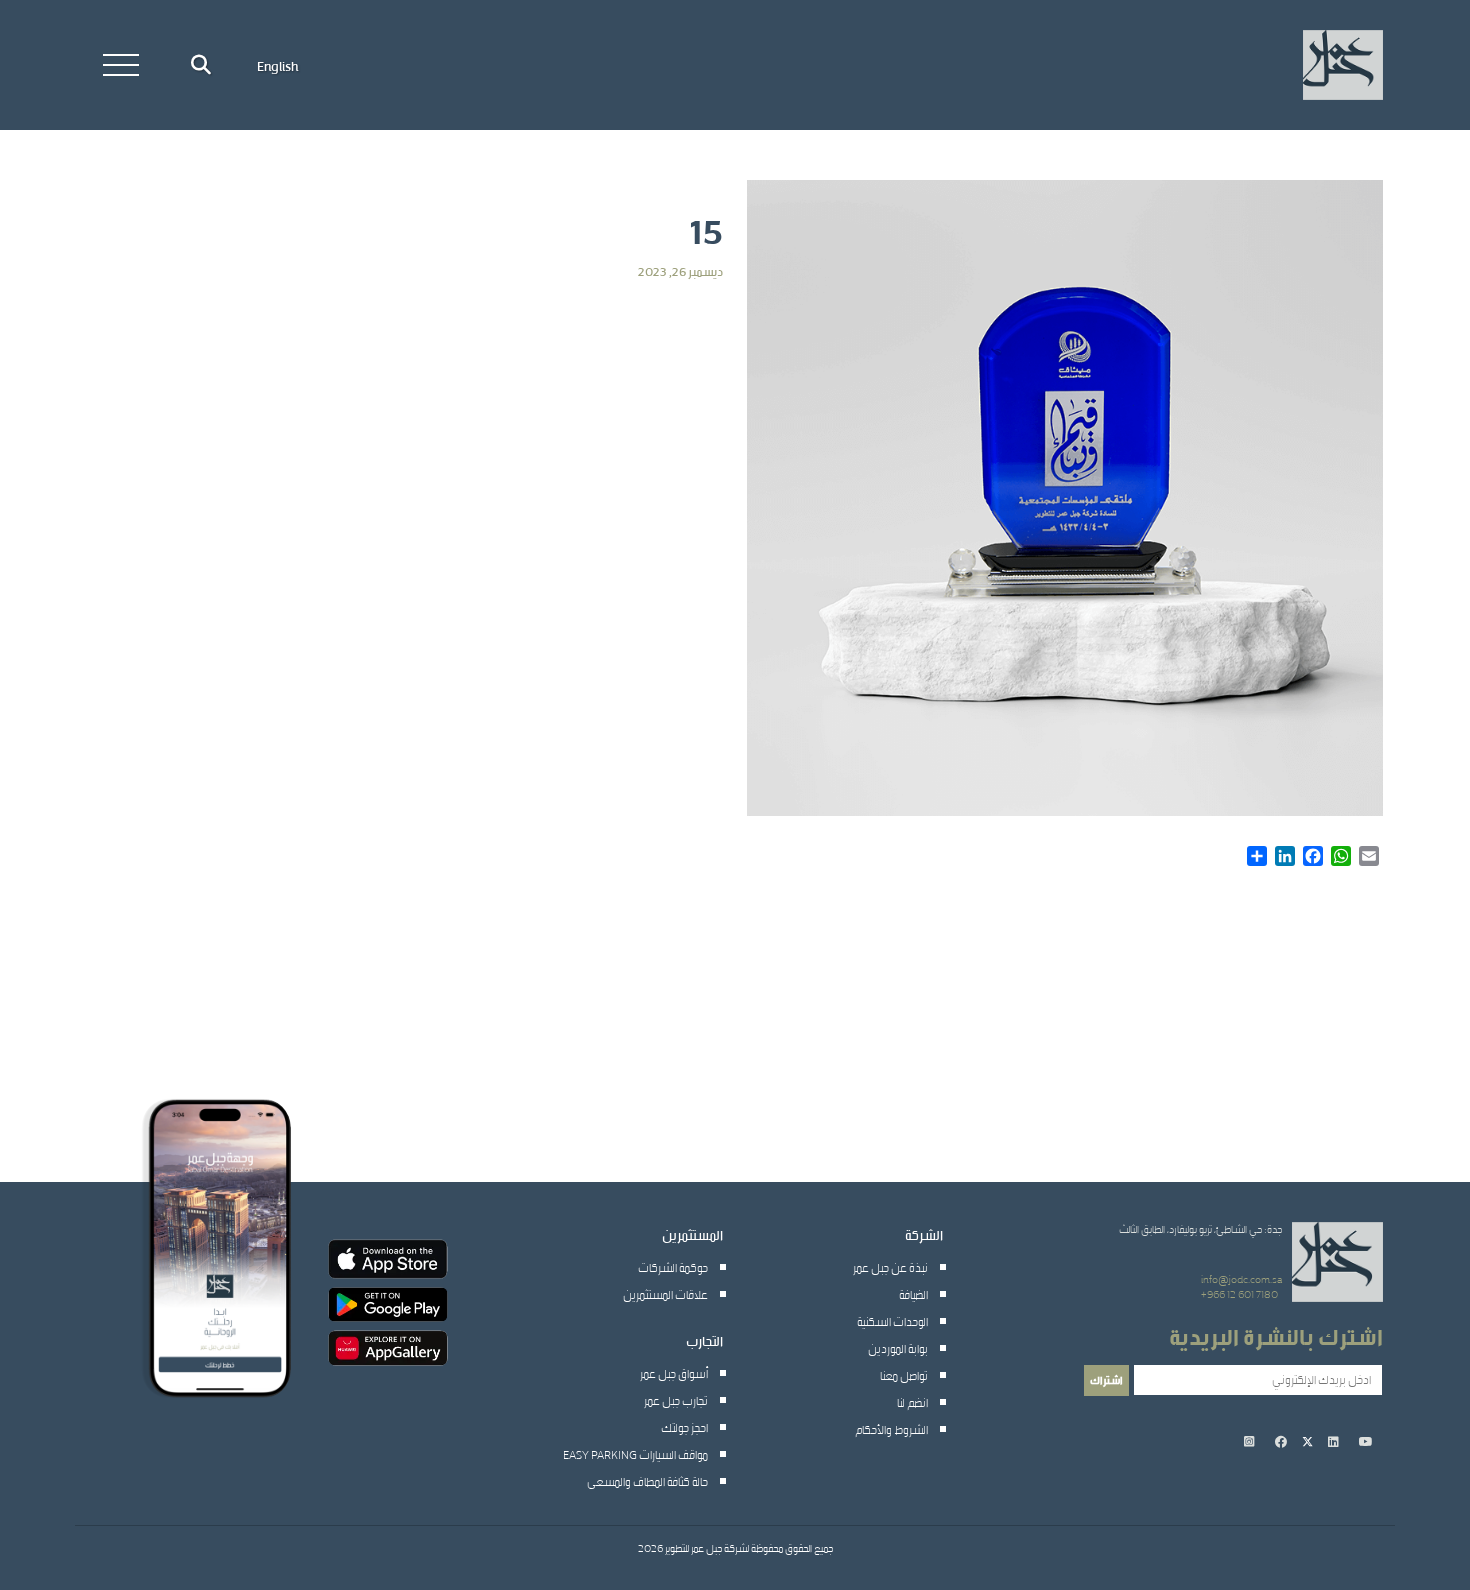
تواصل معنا (904, 1375)
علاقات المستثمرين (665, 1294)
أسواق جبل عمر (674, 1373)
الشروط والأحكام (891, 1429)
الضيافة (913, 1294)
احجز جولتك (684, 1427)
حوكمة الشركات (673, 1267)
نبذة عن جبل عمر (890, 1267)
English (277, 65)
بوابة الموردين (898, 1348)
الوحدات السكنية (892, 1321)
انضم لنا (912, 1402)
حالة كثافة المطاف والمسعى (647, 1481)
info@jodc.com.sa (1241, 1279)
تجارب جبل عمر (676, 1400)
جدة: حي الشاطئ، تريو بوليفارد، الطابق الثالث (1200, 1229)
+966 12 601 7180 (1239, 1294)
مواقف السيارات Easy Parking (635, 1454)
